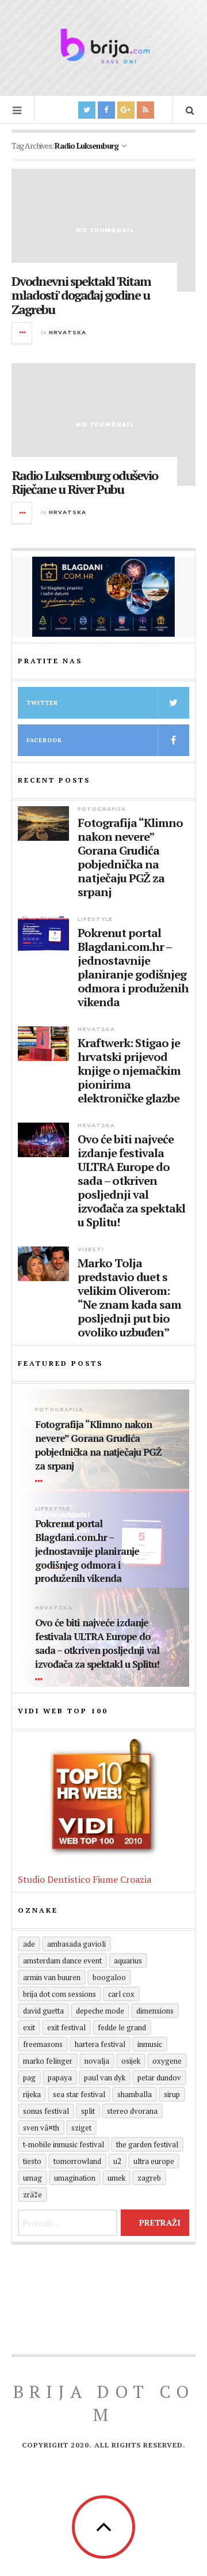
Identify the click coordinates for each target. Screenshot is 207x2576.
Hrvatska (68, 332)
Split (88, 2111)
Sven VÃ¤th (41, 2128)
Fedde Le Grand (122, 2027)
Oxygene (167, 2061)
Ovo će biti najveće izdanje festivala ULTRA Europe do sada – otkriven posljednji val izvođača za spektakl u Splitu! (131, 1181)
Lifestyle (95, 919)
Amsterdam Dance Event (62, 1961)
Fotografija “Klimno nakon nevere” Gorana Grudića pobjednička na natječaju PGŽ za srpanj (130, 858)
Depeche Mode (100, 2011)
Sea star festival (79, 2094)
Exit (29, 2027)
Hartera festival (100, 2044)
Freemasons (43, 2044)
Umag (32, 2178)
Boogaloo (109, 1977)
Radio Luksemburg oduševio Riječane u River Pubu (85, 482)
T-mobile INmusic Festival (64, 2144)
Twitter (42, 703)
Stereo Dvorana (132, 2111)
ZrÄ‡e (32, 2194)
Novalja (97, 2061)
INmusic (150, 2044)
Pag (29, 2078)
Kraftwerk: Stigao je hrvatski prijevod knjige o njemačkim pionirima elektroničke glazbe (129, 1071)
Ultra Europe (154, 2161)
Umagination (75, 2178)
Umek (116, 2178)
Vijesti (91, 1249)
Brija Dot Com (104, 2403)
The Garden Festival (147, 2144)
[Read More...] (22, 333)
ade (29, 1944)
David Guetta (43, 2011)
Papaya (60, 2078)
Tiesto (32, 2161)
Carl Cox (121, 1994)
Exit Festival (66, 2027)
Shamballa (135, 2094)
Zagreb (149, 2178)
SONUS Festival (46, 2111)
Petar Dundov (159, 2078)
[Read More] (41, 1482)
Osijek (131, 2061)
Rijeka (32, 2094)
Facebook (44, 740)
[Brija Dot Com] (103, 46)
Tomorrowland (77, 2161)
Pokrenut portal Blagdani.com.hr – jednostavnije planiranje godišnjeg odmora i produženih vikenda (133, 968)
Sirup (172, 2094)
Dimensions (155, 2011)
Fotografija (102, 809)
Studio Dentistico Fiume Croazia (85, 1879)
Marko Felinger (48, 2061)
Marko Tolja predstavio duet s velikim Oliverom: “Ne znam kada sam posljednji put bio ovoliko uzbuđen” (129, 1298)
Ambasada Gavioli (76, 1944)
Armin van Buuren (52, 1977)
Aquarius (128, 1961)
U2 (117, 2161)
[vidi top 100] (103, 1797)
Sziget (81, 2128)
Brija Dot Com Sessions (60, 1994)
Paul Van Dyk (105, 2078)
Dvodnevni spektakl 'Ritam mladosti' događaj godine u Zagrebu (81, 295)
